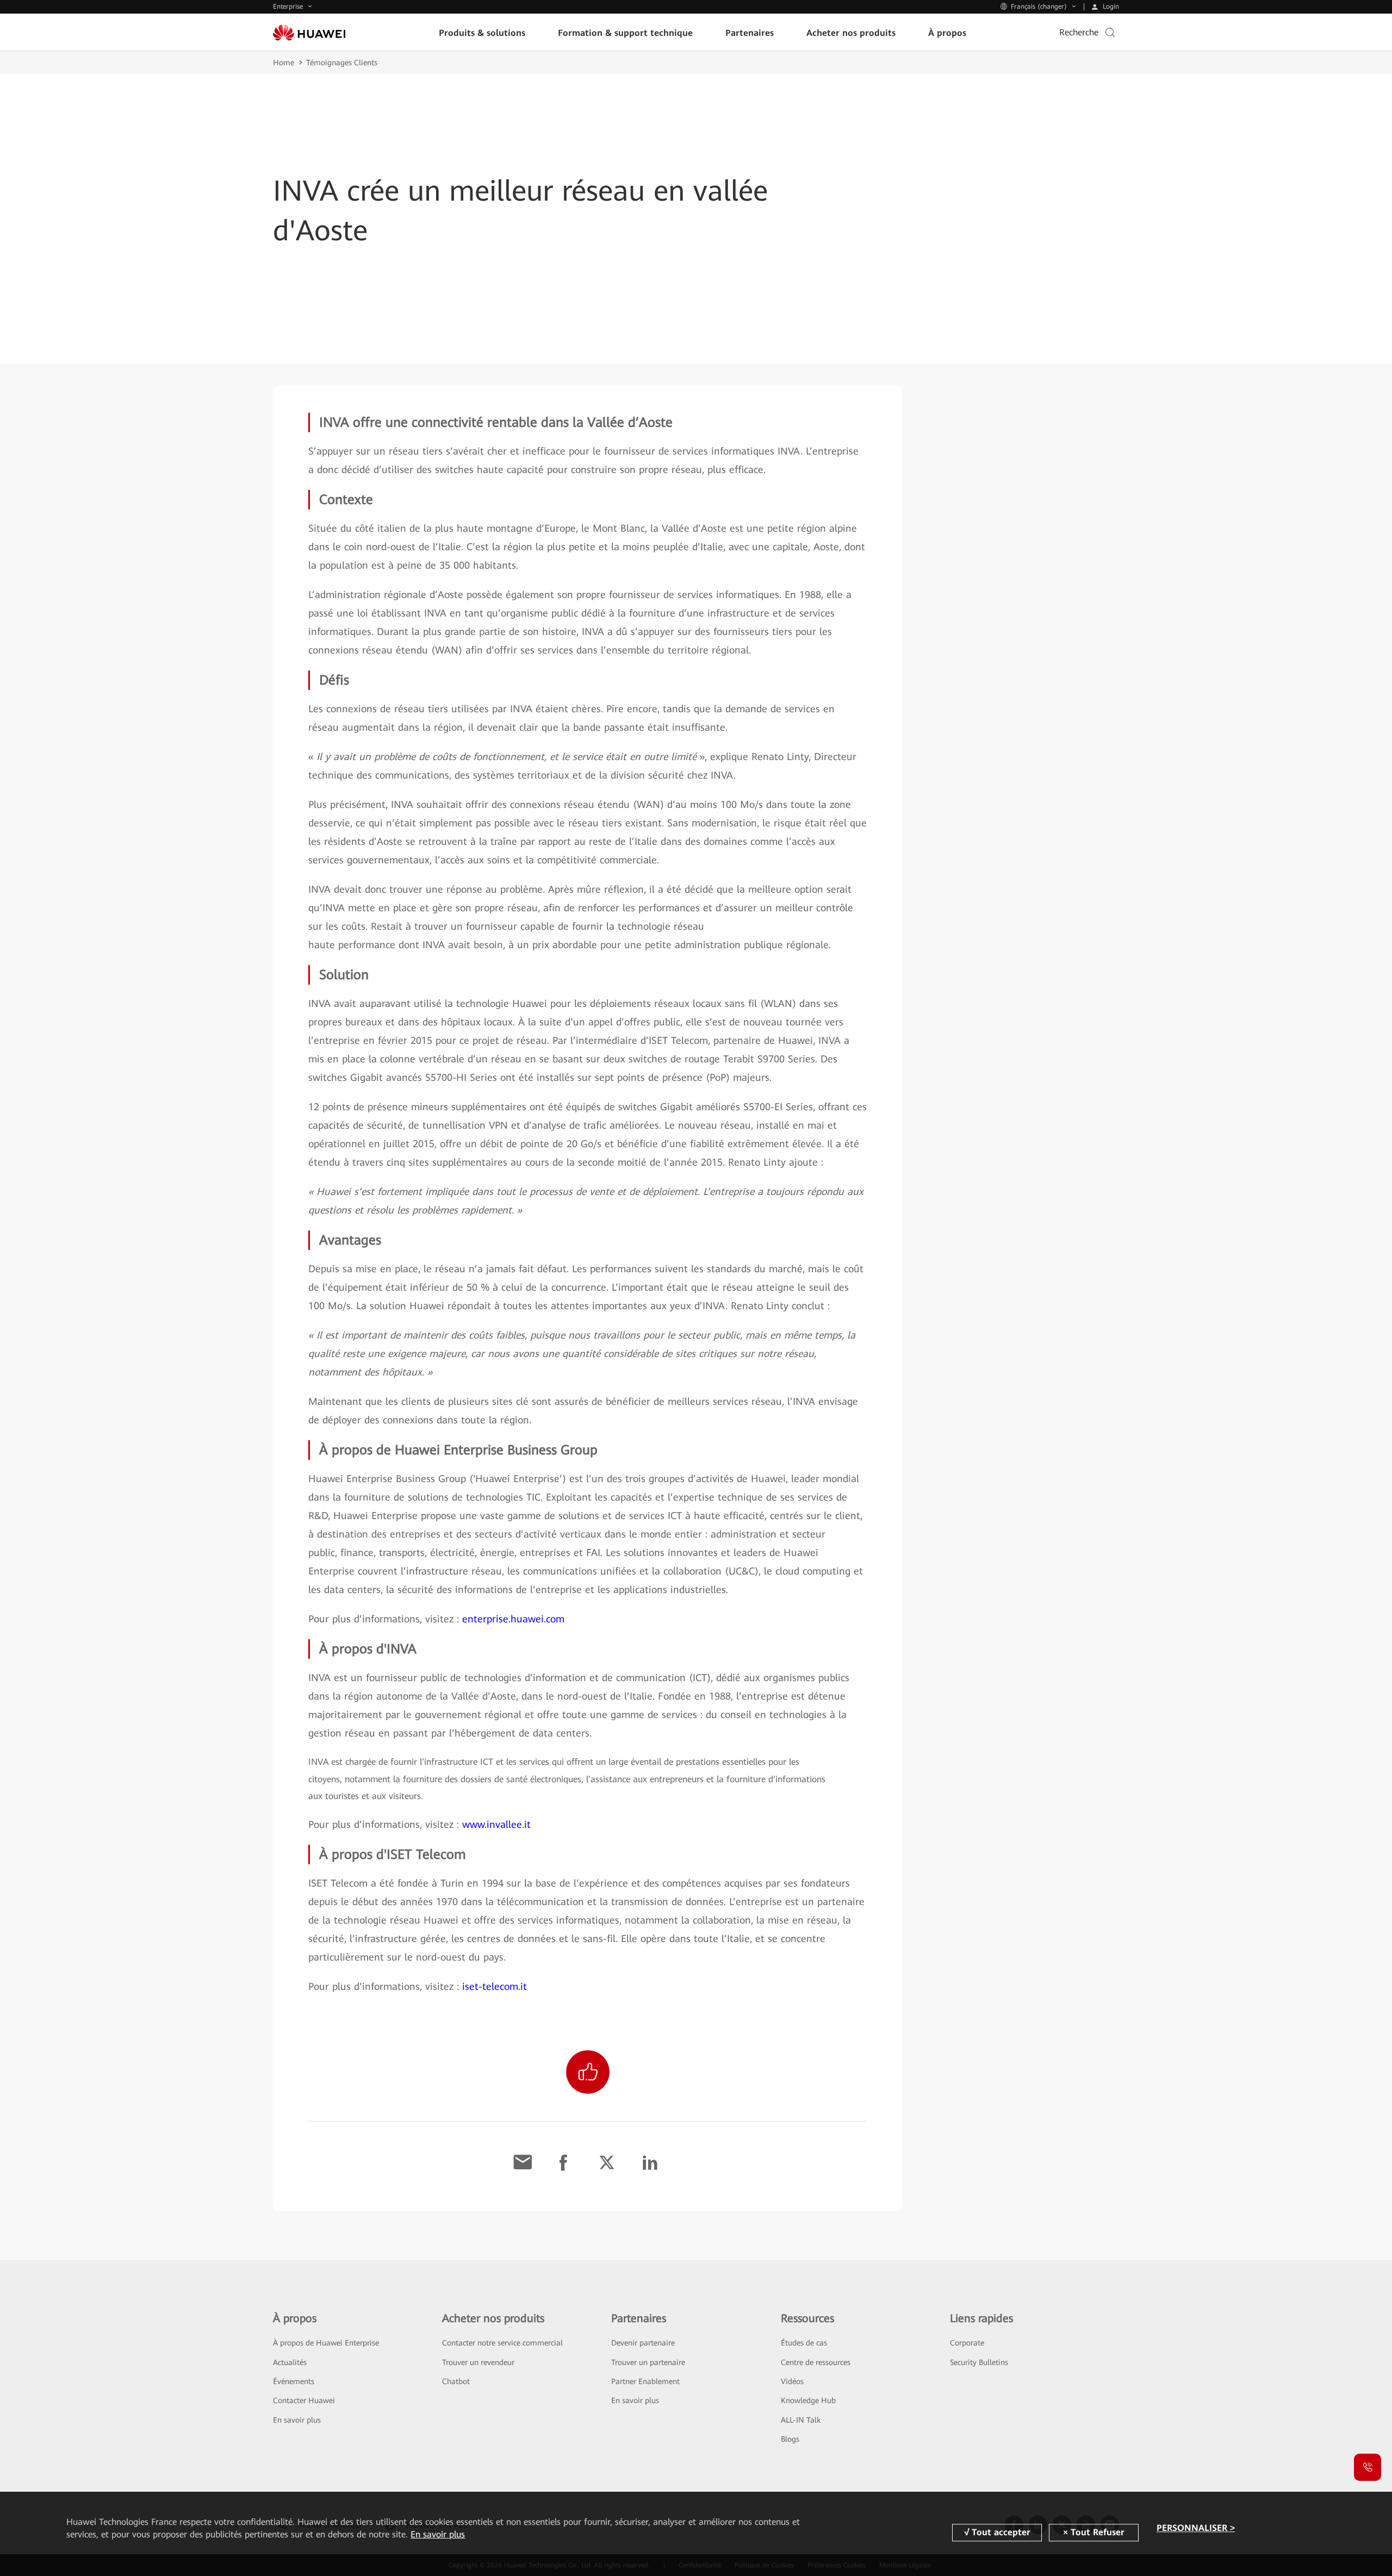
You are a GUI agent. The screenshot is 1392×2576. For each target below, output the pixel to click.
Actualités (290, 2362)
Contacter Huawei (304, 2400)
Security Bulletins (979, 2362)
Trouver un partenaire (648, 2362)
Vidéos (792, 2381)
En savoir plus (297, 2420)
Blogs (790, 2439)
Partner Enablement (645, 2381)
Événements (294, 2381)
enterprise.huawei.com (513, 1619)
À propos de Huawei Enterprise (326, 2343)
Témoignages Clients (342, 63)
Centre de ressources (816, 2362)
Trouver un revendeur (478, 2362)
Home (284, 63)
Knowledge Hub (808, 2400)
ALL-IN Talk (801, 2420)
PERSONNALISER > (1196, 2528)
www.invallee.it (496, 1824)
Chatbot (456, 2381)
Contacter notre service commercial (502, 2343)
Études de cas (804, 2343)
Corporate (967, 2343)
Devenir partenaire (643, 2343)
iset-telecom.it (495, 1986)
